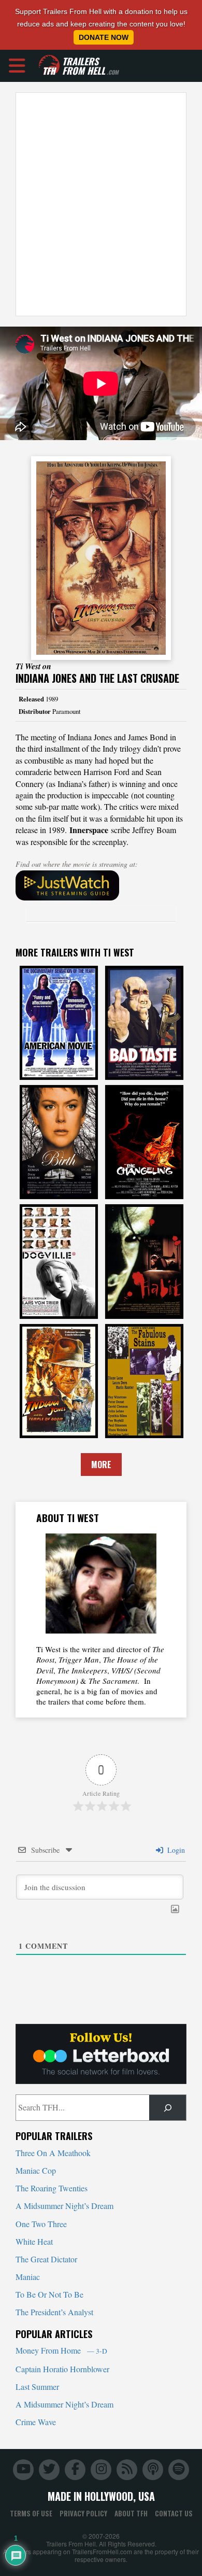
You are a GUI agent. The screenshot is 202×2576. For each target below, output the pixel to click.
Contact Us (174, 2513)
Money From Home (61, 2350)
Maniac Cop (36, 2170)
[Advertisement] (101, 204)
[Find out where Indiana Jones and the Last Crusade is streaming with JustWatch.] (101, 885)
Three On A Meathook (53, 2153)
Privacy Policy (83, 2513)
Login (175, 1850)
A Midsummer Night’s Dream (64, 2206)
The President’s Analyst (54, 2312)
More (101, 1465)
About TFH (131, 2513)
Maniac (28, 2277)
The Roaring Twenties (52, 2188)
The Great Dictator (46, 2259)
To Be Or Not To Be (49, 2294)
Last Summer (37, 2387)
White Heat (34, 2241)
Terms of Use (31, 2513)
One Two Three (41, 2224)
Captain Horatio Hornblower (62, 2369)
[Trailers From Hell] (49, 66)
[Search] (168, 2108)
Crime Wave (36, 2422)
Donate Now (104, 37)
